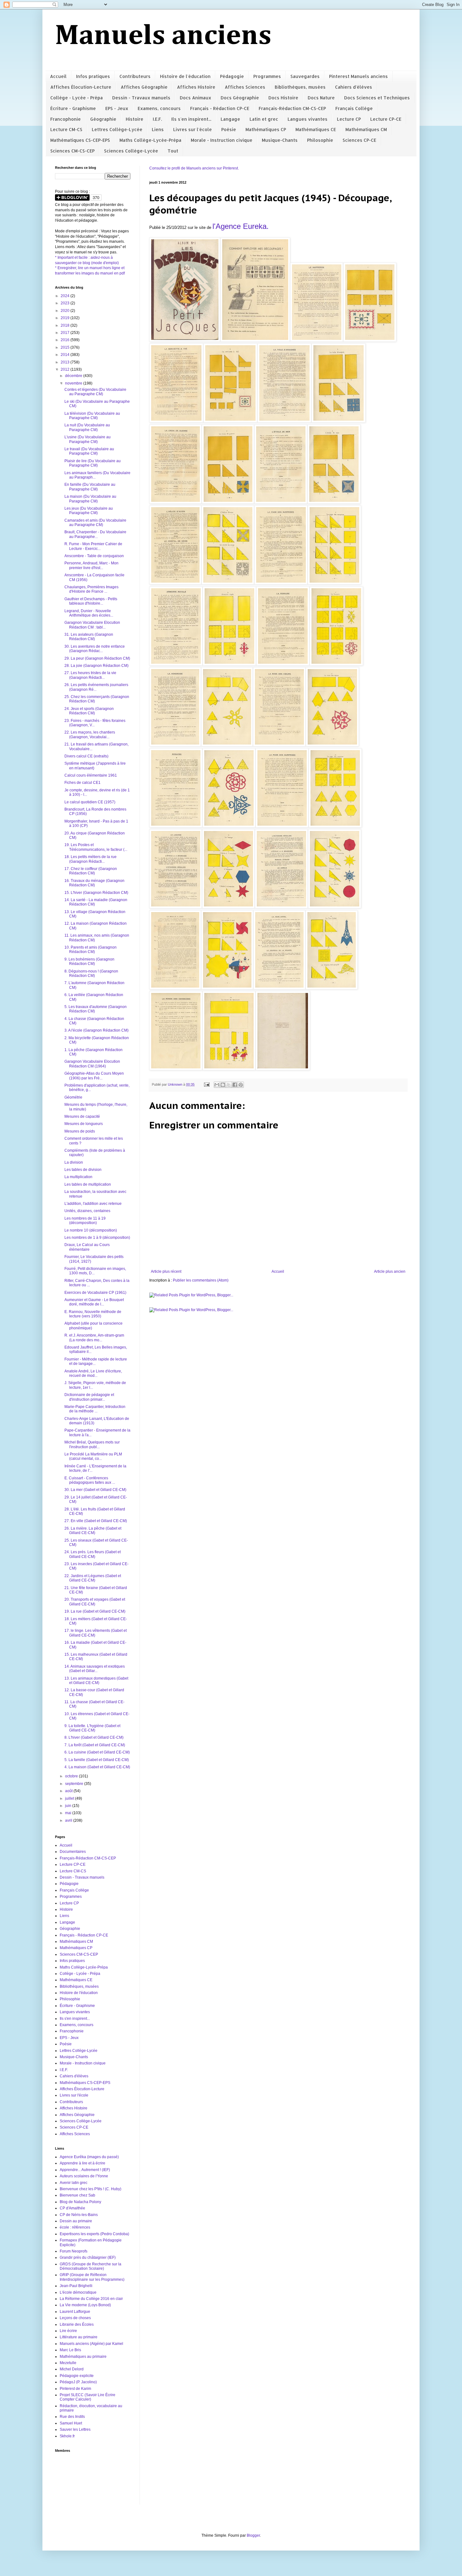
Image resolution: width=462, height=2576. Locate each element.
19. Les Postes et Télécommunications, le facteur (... (96, 847)
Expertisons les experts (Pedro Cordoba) (94, 2234)
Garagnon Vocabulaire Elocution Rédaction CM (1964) (92, 1064)
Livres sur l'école (192, 129)
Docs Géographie (240, 98)
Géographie (103, 119)
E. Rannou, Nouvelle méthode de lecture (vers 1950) (93, 1314)
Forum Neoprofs (74, 2251)
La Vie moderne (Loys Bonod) (85, 2305)
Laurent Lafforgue (75, 2312)
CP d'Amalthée (72, 2208)
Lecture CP (349, 119)
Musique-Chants (280, 140)
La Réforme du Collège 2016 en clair (91, 2299)
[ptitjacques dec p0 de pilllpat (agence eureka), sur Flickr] (185, 340)
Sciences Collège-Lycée (131, 151)
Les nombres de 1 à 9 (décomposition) (97, 1238)
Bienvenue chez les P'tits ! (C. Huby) (91, 2189)
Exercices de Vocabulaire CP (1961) (95, 1293)
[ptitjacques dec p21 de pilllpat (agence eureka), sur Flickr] (227, 745)
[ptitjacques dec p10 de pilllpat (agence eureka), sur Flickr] (281, 502)
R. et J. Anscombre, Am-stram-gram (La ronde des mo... (94, 1338)
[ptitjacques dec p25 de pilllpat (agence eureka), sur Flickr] (229, 826)
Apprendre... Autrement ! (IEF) (85, 2170)
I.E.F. (157, 119)
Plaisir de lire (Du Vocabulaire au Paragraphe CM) (93, 463)
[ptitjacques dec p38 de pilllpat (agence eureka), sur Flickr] (283, 1069)
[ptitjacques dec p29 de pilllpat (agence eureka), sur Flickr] (228, 907)
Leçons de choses (75, 2318)
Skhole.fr (67, 2436)
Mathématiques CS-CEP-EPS (80, 140)
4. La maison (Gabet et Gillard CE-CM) (97, 1767)
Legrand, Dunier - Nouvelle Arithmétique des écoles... (89, 613)
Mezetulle (68, 2363)
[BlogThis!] (223, 1085)
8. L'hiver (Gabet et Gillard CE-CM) (94, 1737)
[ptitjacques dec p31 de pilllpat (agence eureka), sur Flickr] (335, 907)
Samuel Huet (71, 2423)
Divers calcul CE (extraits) (86, 756)
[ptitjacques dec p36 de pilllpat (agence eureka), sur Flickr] (176, 1069)
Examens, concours (159, 108)
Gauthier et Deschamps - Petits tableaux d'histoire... (91, 601)
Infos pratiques (93, 76)
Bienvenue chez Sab (77, 2195)
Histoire (135, 119)
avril (69, 1820)
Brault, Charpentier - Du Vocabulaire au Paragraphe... (95, 534)
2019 (66, 318)
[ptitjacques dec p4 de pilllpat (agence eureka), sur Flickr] (176, 421)
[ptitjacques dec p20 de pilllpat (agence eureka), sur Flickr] (175, 745)
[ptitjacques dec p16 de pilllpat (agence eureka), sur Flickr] (176, 664)
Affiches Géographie (144, 87)
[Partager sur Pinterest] (241, 1085)
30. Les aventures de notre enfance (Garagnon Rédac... (95, 649)
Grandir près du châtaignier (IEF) (88, 2257)
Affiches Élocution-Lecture (81, 87)
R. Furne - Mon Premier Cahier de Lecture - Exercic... (93, 546)
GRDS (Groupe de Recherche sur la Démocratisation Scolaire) (91, 2266)
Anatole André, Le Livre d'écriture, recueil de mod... (93, 1373)
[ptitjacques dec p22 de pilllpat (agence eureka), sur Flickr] (279, 745)
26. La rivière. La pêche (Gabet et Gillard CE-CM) (93, 1531)
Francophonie (66, 119)
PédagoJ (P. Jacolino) (78, 2382)
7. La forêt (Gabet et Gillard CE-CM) (95, 1745)
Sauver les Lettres (75, 2429)
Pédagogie (232, 76)
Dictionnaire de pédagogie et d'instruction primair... (89, 1397)
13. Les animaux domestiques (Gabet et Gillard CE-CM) (96, 1681)
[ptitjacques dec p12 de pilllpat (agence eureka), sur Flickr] (175, 583)
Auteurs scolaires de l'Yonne (84, 2176)
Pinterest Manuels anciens (358, 76)
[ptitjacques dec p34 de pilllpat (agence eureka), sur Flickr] (279, 988)
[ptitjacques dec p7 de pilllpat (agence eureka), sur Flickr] (338, 421)
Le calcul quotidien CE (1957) (90, 802)
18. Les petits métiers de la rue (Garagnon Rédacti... (91, 859)
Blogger (253, 2535)
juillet (70, 1798)
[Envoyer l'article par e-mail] (206, 1084)
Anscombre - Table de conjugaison (94, 556)
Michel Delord (72, 2369)
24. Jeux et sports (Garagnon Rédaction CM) (89, 711)
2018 (66, 325)
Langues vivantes (308, 119)
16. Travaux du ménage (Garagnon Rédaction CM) (94, 883)
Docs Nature (321, 98)
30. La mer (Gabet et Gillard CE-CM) (95, 1490)
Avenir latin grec (74, 2183)
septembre (75, 1784)
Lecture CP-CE (386, 119)
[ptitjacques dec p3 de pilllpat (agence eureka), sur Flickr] (370, 340)
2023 (66, 303)
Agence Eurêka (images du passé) (89, 2157)
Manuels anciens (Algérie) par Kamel (91, 2344)
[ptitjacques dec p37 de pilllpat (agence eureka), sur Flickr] (229, 1069)
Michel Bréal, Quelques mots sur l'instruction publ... (92, 1444)
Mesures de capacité (82, 1116)
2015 (66, 347)
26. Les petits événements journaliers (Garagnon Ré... (96, 687)
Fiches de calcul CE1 (82, 783)
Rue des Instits (72, 2417)
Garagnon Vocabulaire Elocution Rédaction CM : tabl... (92, 625)
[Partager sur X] (229, 1085)
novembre (74, 383)
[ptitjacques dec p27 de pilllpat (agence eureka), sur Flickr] (335, 826)
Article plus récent (166, 1271)
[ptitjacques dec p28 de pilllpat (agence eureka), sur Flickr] (176, 907)
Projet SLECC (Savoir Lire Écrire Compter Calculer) (88, 2397)
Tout (173, 151)
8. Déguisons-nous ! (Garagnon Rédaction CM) (91, 973)
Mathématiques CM (366, 129)
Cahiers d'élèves (354, 87)
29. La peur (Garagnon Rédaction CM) (97, 658)
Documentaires (73, 1852)
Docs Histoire (283, 98)
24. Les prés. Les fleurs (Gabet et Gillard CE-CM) (93, 1554)
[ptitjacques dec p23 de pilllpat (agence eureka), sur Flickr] (332, 745)
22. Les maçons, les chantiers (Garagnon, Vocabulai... (90, 734)
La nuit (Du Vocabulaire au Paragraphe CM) (87, 427)
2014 (66, 355)
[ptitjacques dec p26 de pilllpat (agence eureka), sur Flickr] (282, 826)
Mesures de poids (80, 1131)
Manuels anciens (163, 36)
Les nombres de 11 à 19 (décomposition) (85, 1221)
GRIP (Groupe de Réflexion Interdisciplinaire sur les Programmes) (92, 2277)
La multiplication (78, 1177)
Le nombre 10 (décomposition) (91, 1230)
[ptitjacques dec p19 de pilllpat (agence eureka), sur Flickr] (336, 664)
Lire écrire (68, 2331)
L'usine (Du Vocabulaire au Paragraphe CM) (88, 439)
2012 (66, 369)
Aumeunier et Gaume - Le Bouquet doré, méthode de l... (94, 1302)
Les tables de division (83, 1170)
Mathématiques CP (266, 129)
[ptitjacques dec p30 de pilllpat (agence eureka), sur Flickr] (281, 907)
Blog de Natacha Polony (80, 2202)
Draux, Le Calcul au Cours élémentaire (87, 1247)
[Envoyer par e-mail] (217, 1085)
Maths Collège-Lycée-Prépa (150, 140)
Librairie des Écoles (77, 2324)
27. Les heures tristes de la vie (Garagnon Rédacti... (90, 675)
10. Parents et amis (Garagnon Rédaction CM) (91, 950)
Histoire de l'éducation (185, 76)
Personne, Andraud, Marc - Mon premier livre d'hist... (91, 565)
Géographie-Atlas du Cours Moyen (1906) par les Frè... (94, 1076)
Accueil (58, 76)
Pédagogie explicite (77, 2376)
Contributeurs (135, 76)
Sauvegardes (305, 76)
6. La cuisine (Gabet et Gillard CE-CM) (97, 1752)
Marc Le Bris (70, 2350)
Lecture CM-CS (66, 129)
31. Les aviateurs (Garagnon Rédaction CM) (89, 637)
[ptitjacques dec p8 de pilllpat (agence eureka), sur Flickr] (176, 502)
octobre (72, 1776)
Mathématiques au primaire (83, 2357)
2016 (66, 340)
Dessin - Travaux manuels (141, 98)
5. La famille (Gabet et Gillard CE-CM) (97, 1760)
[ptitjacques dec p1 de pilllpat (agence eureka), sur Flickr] (255, 340)
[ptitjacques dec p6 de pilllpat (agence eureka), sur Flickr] (284, 421)
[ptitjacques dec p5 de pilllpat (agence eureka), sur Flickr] (230, 421)
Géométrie (73, 1097)
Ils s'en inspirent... (191, 119)
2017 (66, 333)
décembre (74, 376)
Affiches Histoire (196, 87)
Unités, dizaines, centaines (87, 1211)
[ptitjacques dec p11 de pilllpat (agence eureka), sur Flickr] (334, 502)
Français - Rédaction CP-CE (220, 108)
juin (69, 1806)
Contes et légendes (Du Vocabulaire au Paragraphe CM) (95, 392)
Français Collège (354, 108)
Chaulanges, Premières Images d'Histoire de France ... (91, 589)
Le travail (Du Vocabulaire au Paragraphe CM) (89, 451)
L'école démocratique (78, 2292)
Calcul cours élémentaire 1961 (91, 775)
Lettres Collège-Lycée (117, 129)
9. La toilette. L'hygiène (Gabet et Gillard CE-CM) (92, 1728)
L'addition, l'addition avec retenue (93, 1204)
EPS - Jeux (117, 108)
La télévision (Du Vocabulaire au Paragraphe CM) (92, 416)
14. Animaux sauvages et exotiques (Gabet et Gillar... (95, 1669)
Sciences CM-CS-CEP (72, 151)
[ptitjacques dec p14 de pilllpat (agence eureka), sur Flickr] (281, 583)
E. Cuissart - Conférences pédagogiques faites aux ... (90, 1480)
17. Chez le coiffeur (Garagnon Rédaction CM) (91, 871)
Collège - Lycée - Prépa (77, 98)
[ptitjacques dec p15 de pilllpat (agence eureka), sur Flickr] (334, 583)
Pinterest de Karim (75, 2389)
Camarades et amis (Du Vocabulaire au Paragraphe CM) (95, 523)
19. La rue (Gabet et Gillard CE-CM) (95, 1611)
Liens (158, 129)
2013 (66, 362)
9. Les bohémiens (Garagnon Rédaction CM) (89, 961)
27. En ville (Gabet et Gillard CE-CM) (96, 1521)
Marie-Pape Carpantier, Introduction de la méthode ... (95, 1409)
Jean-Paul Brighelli (76, 2286)
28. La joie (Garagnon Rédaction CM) (96, 666)
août (69, 1791)
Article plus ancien (390, 1271)
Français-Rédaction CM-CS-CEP (292, 108)
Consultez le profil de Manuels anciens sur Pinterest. (194, 168)
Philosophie (320, 140)
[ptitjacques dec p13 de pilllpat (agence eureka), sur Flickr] (228, 583)
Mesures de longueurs (84, 1124)
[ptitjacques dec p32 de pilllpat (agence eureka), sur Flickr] (175, 988)
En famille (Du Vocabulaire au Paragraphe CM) (90, 487)
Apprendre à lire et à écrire (82, 2163)
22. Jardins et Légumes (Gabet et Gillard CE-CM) (93, 1578)
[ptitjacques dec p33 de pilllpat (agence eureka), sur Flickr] (227, 988)
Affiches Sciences (245, 87)
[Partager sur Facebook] (235, 1085)
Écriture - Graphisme (73, 108)
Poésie (229, 129)
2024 (66, 296)
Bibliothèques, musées (300, 87)
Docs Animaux (195, 98)
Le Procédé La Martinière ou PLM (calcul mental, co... (93, 1456)
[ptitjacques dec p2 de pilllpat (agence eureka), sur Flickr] (317, 340)
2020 (66, 311)
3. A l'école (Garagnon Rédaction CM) (96, 1030)
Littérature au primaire (79, 2337)
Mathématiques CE (316, 129)
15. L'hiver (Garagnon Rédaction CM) (96, 893)
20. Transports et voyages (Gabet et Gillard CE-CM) (95, 1602)
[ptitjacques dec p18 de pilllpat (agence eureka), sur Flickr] (283, 664)
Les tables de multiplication (88, 1184)
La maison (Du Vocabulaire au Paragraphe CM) (90, 499)
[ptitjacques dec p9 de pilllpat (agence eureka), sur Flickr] (228, 502)
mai (69, 1813)
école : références (75, 2227)
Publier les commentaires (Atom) (201, 1280)
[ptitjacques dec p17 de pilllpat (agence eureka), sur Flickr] (229, 664)
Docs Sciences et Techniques (377, 98)
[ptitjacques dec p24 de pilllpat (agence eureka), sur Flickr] (176, 826)
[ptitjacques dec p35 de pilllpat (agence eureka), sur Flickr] (332, 988)
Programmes (267, 76)
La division (74, 1162)
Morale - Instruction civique (222, 140)
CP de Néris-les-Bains (79, 2215)
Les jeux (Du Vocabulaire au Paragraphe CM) (89, 511)
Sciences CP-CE (359, 140)
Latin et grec (264, 119)
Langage (230, 119)
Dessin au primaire (76, 2221)
